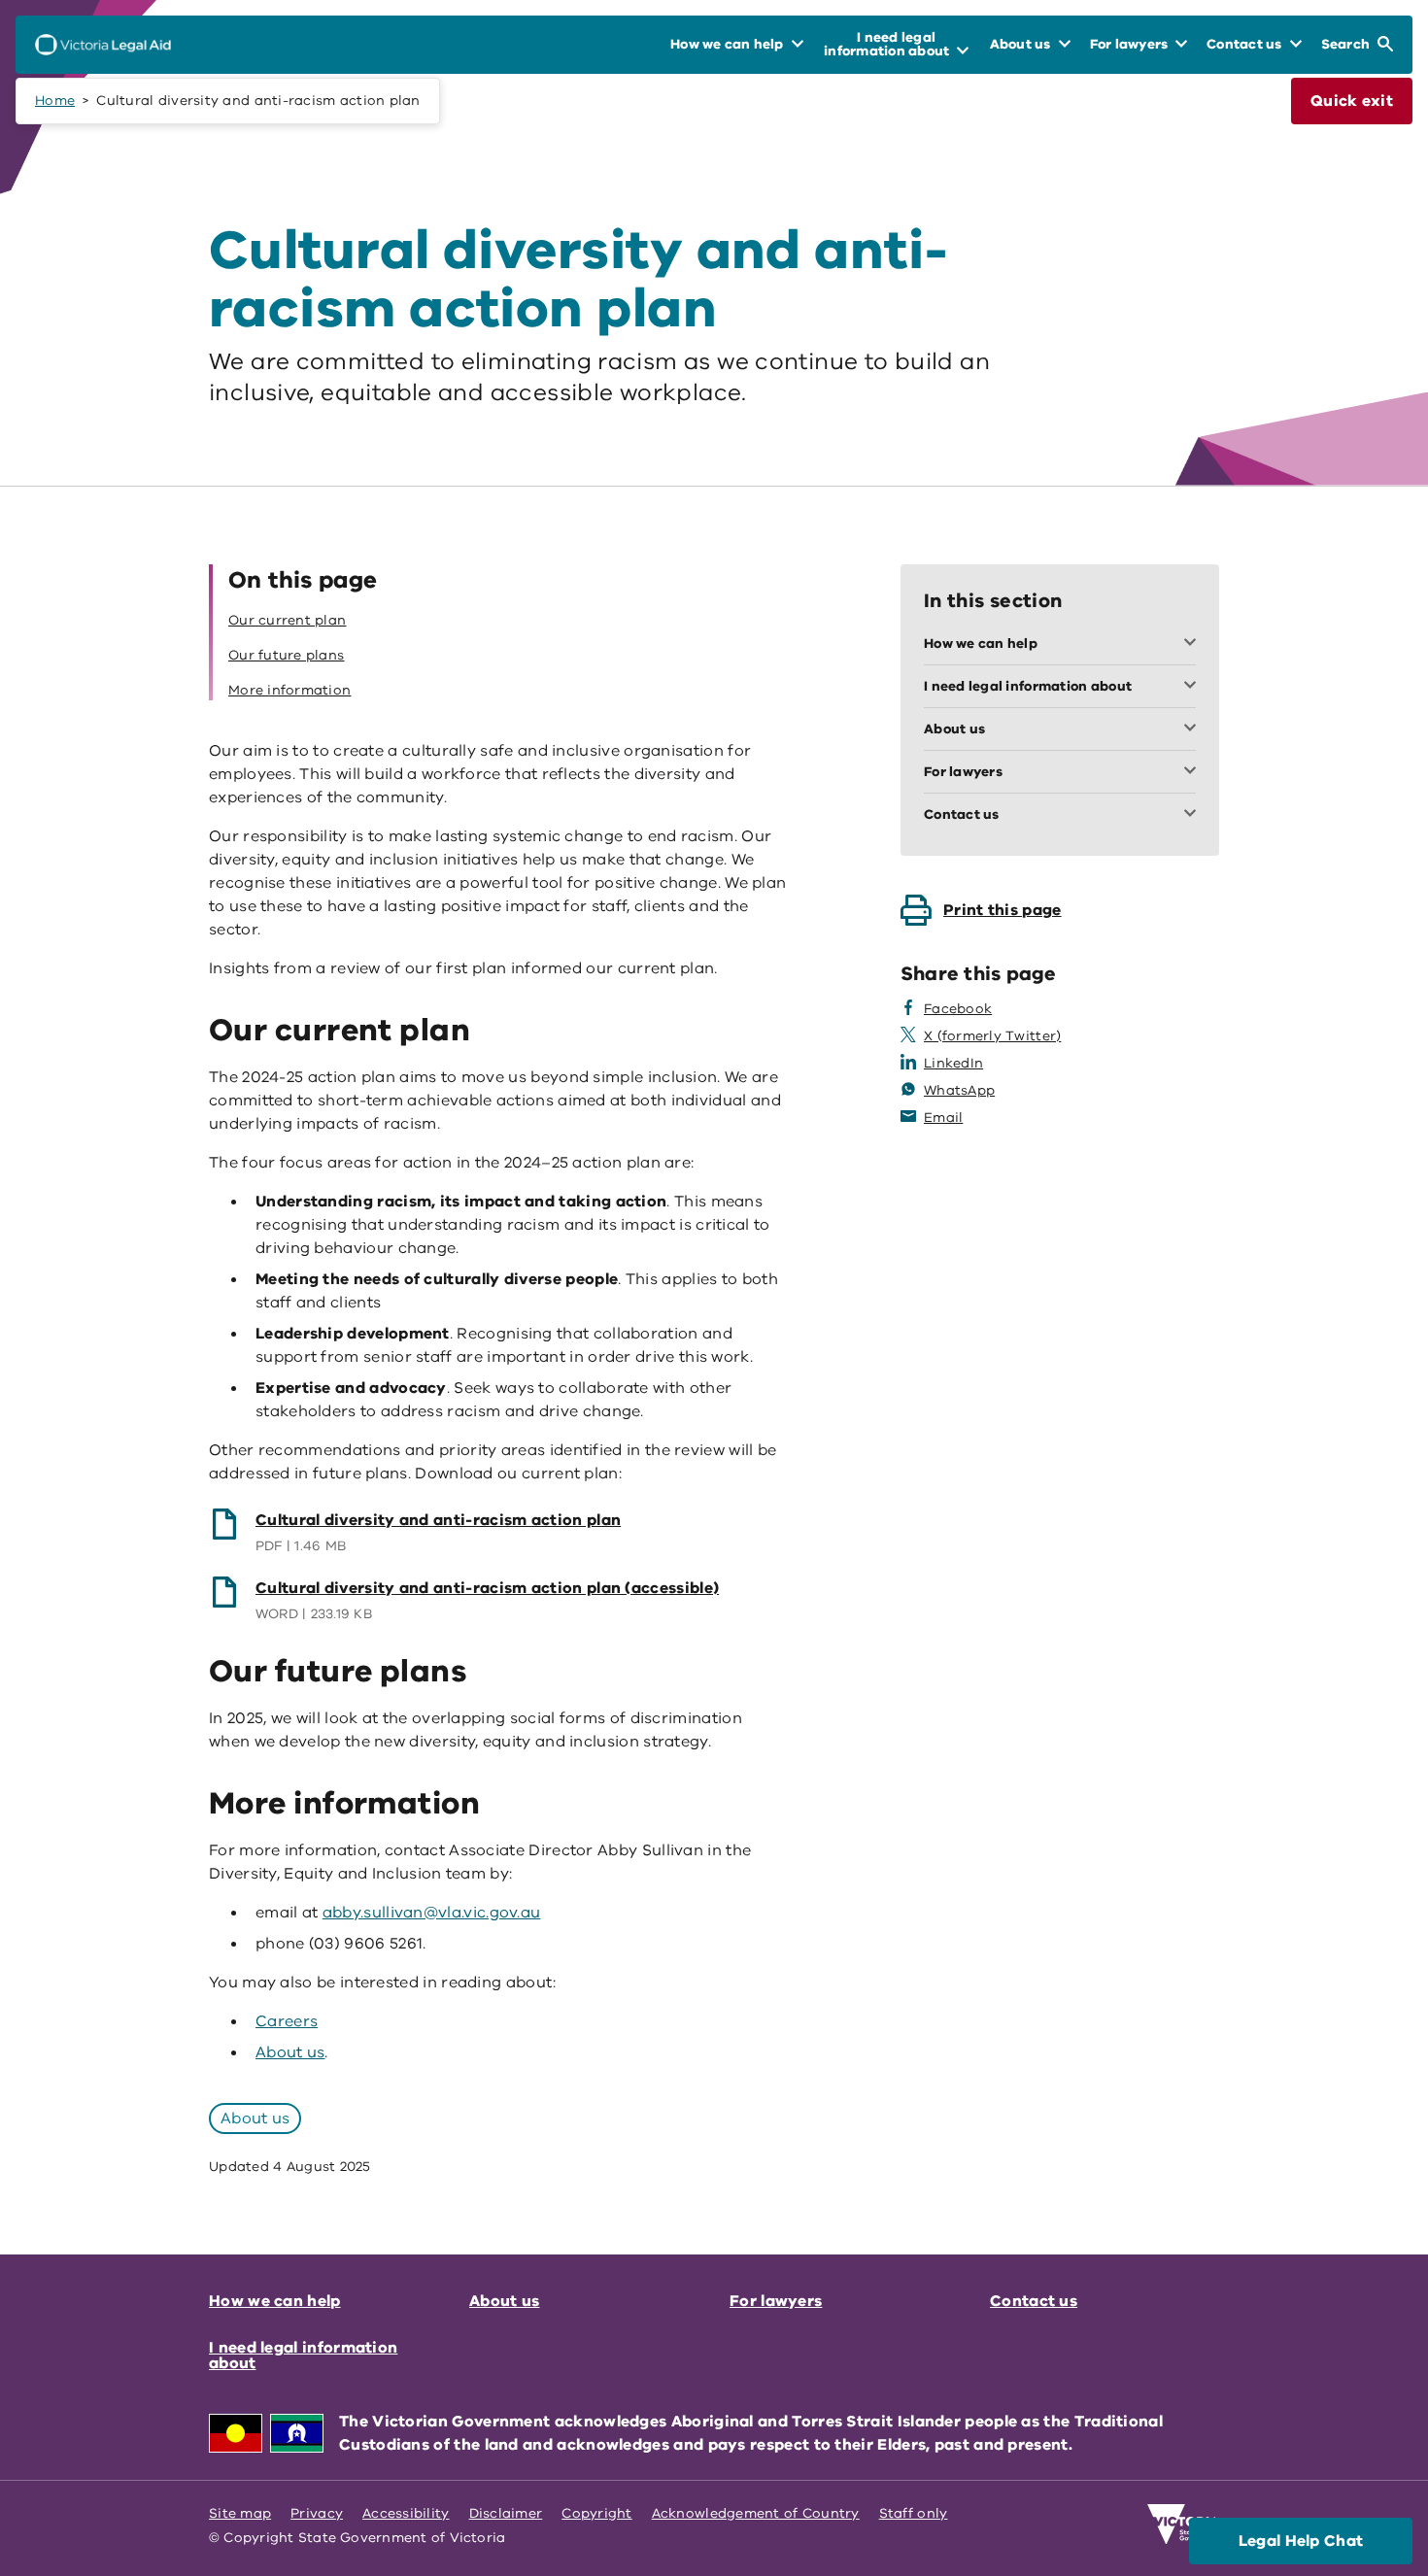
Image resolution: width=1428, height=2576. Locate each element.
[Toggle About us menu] (1194, 729)
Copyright (596, 2513)
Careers (287, 2021)
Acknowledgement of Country (756, 2513)
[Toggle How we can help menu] (1194, 644)
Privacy (317, 2513)
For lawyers (776, 2301)
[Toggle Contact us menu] (1194, 815)
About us (290, 2052)
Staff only (914, 2513)
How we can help (275, 2301)
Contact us (1034, 2301)
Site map (240, 2513)
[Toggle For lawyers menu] (1194, 772)
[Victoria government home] (1183, 2525)
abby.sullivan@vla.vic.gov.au (432, 1913)
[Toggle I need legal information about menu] (1194, 687)
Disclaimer (506, 2513)
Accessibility (406, 2513)
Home (55, 101)
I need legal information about (303, 2356)
